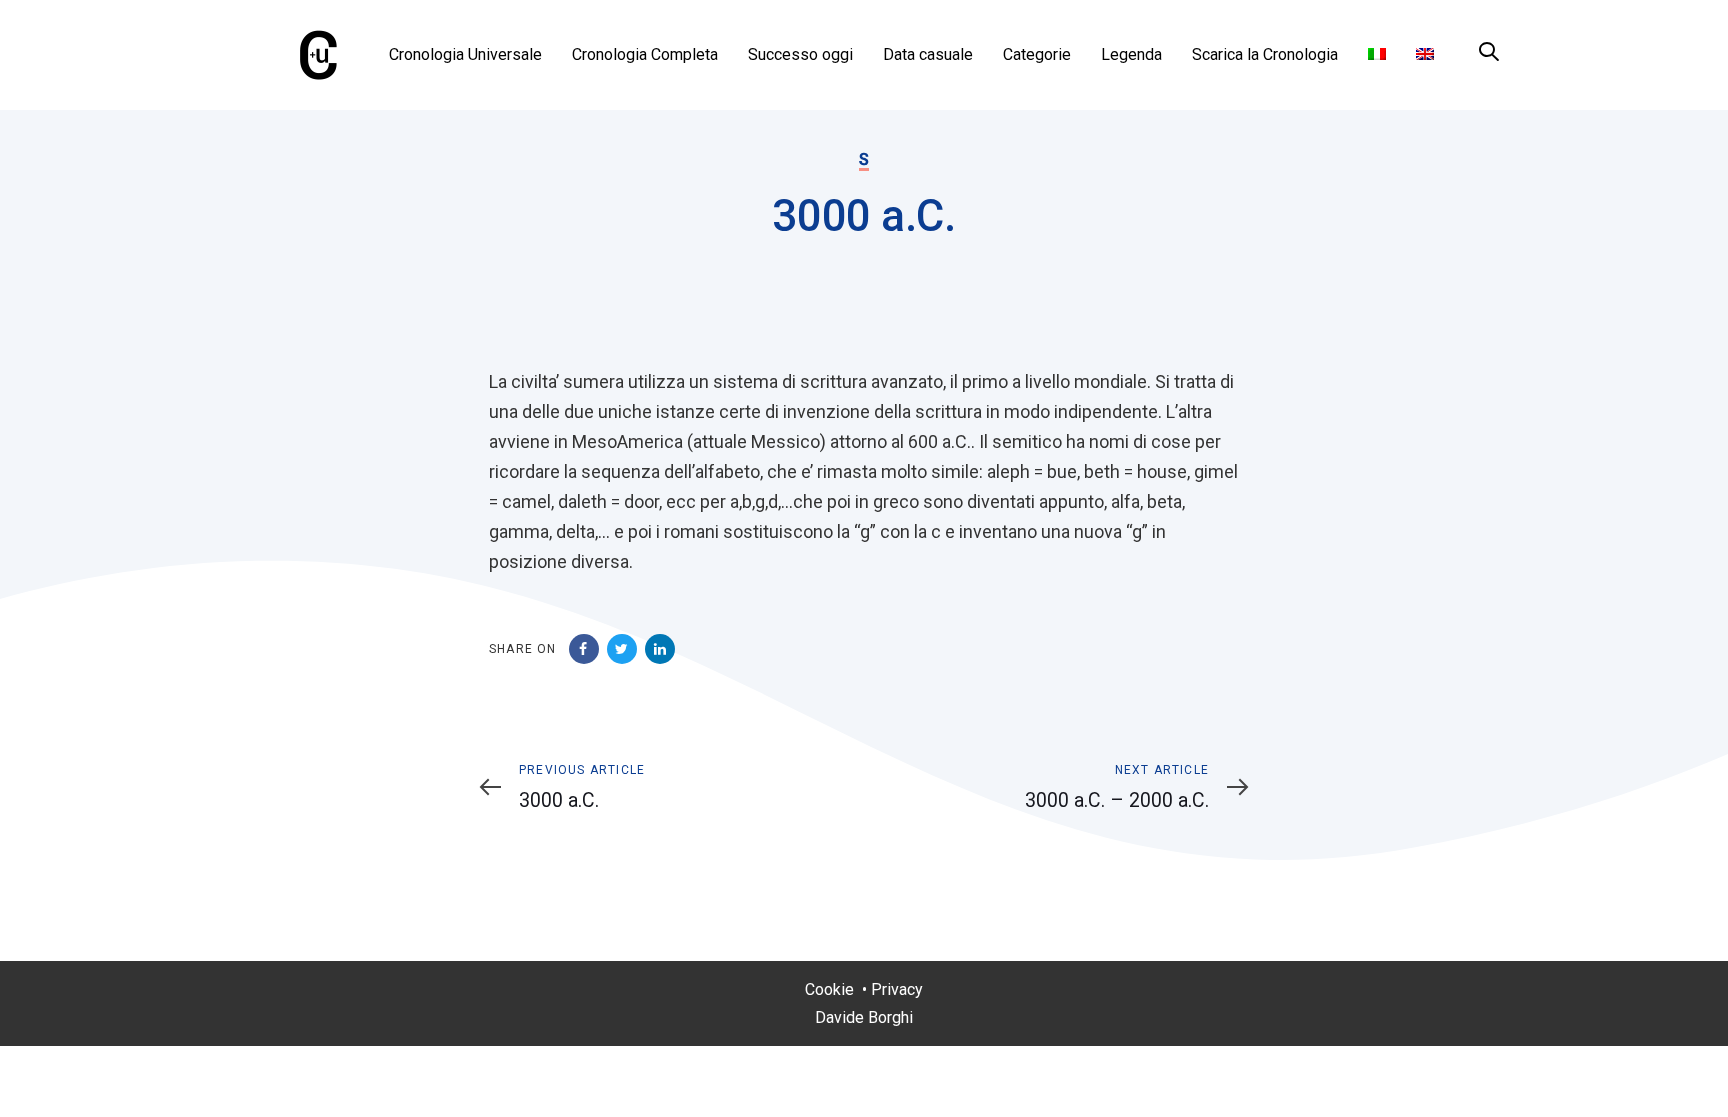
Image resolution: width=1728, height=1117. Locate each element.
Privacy (897, 989)
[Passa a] (1377, 55)
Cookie (829, 989)
